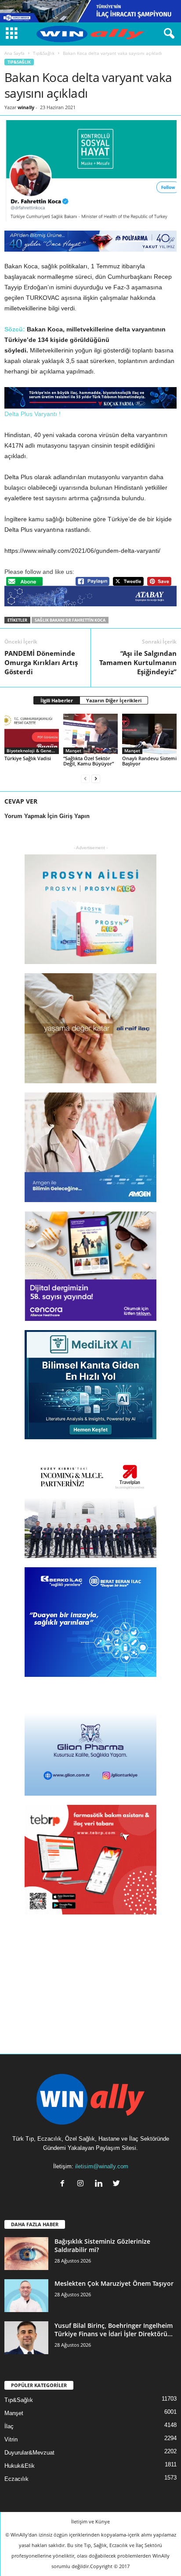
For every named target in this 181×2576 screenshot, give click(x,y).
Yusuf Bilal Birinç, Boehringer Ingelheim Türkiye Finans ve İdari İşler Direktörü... (114, 2330)
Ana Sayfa (14, 53)
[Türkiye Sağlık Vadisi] (32, 734)
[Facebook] (64, 2184)
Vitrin (11, 2439)
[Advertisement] (90, 1978)
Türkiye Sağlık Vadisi (28, 758)
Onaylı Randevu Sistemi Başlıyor (149, 761)
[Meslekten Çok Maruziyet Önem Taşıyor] (26, 2296)
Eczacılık (16, 2479)
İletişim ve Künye (90, 2521)
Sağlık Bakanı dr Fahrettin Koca (70, 620)
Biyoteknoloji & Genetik (32, 751)
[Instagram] (82, 2184)
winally (26, 107)
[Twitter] (118, 2184)
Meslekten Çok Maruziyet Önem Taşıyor (114, 2283)
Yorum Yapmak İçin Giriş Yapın (47, 816)
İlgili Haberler (57, 700)
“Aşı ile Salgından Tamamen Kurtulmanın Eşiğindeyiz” (138, 662)
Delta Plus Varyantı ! (33, 414)
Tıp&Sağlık (44, 53)
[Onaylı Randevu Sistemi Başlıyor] (149, 734)
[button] (167, 34)
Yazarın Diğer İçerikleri (114, 700)
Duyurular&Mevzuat (29, 2453)
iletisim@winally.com (102, 2166)
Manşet (73, 751)
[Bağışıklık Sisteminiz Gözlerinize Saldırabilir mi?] (26, 2254)
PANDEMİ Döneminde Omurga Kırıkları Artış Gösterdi (41, 662)
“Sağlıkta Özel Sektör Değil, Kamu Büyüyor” (89, 761)
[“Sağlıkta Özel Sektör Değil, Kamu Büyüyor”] (90, 734)
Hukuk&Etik (20, 2466)
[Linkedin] (100, 2184)
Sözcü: (15, 329)
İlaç (9, 2426)
